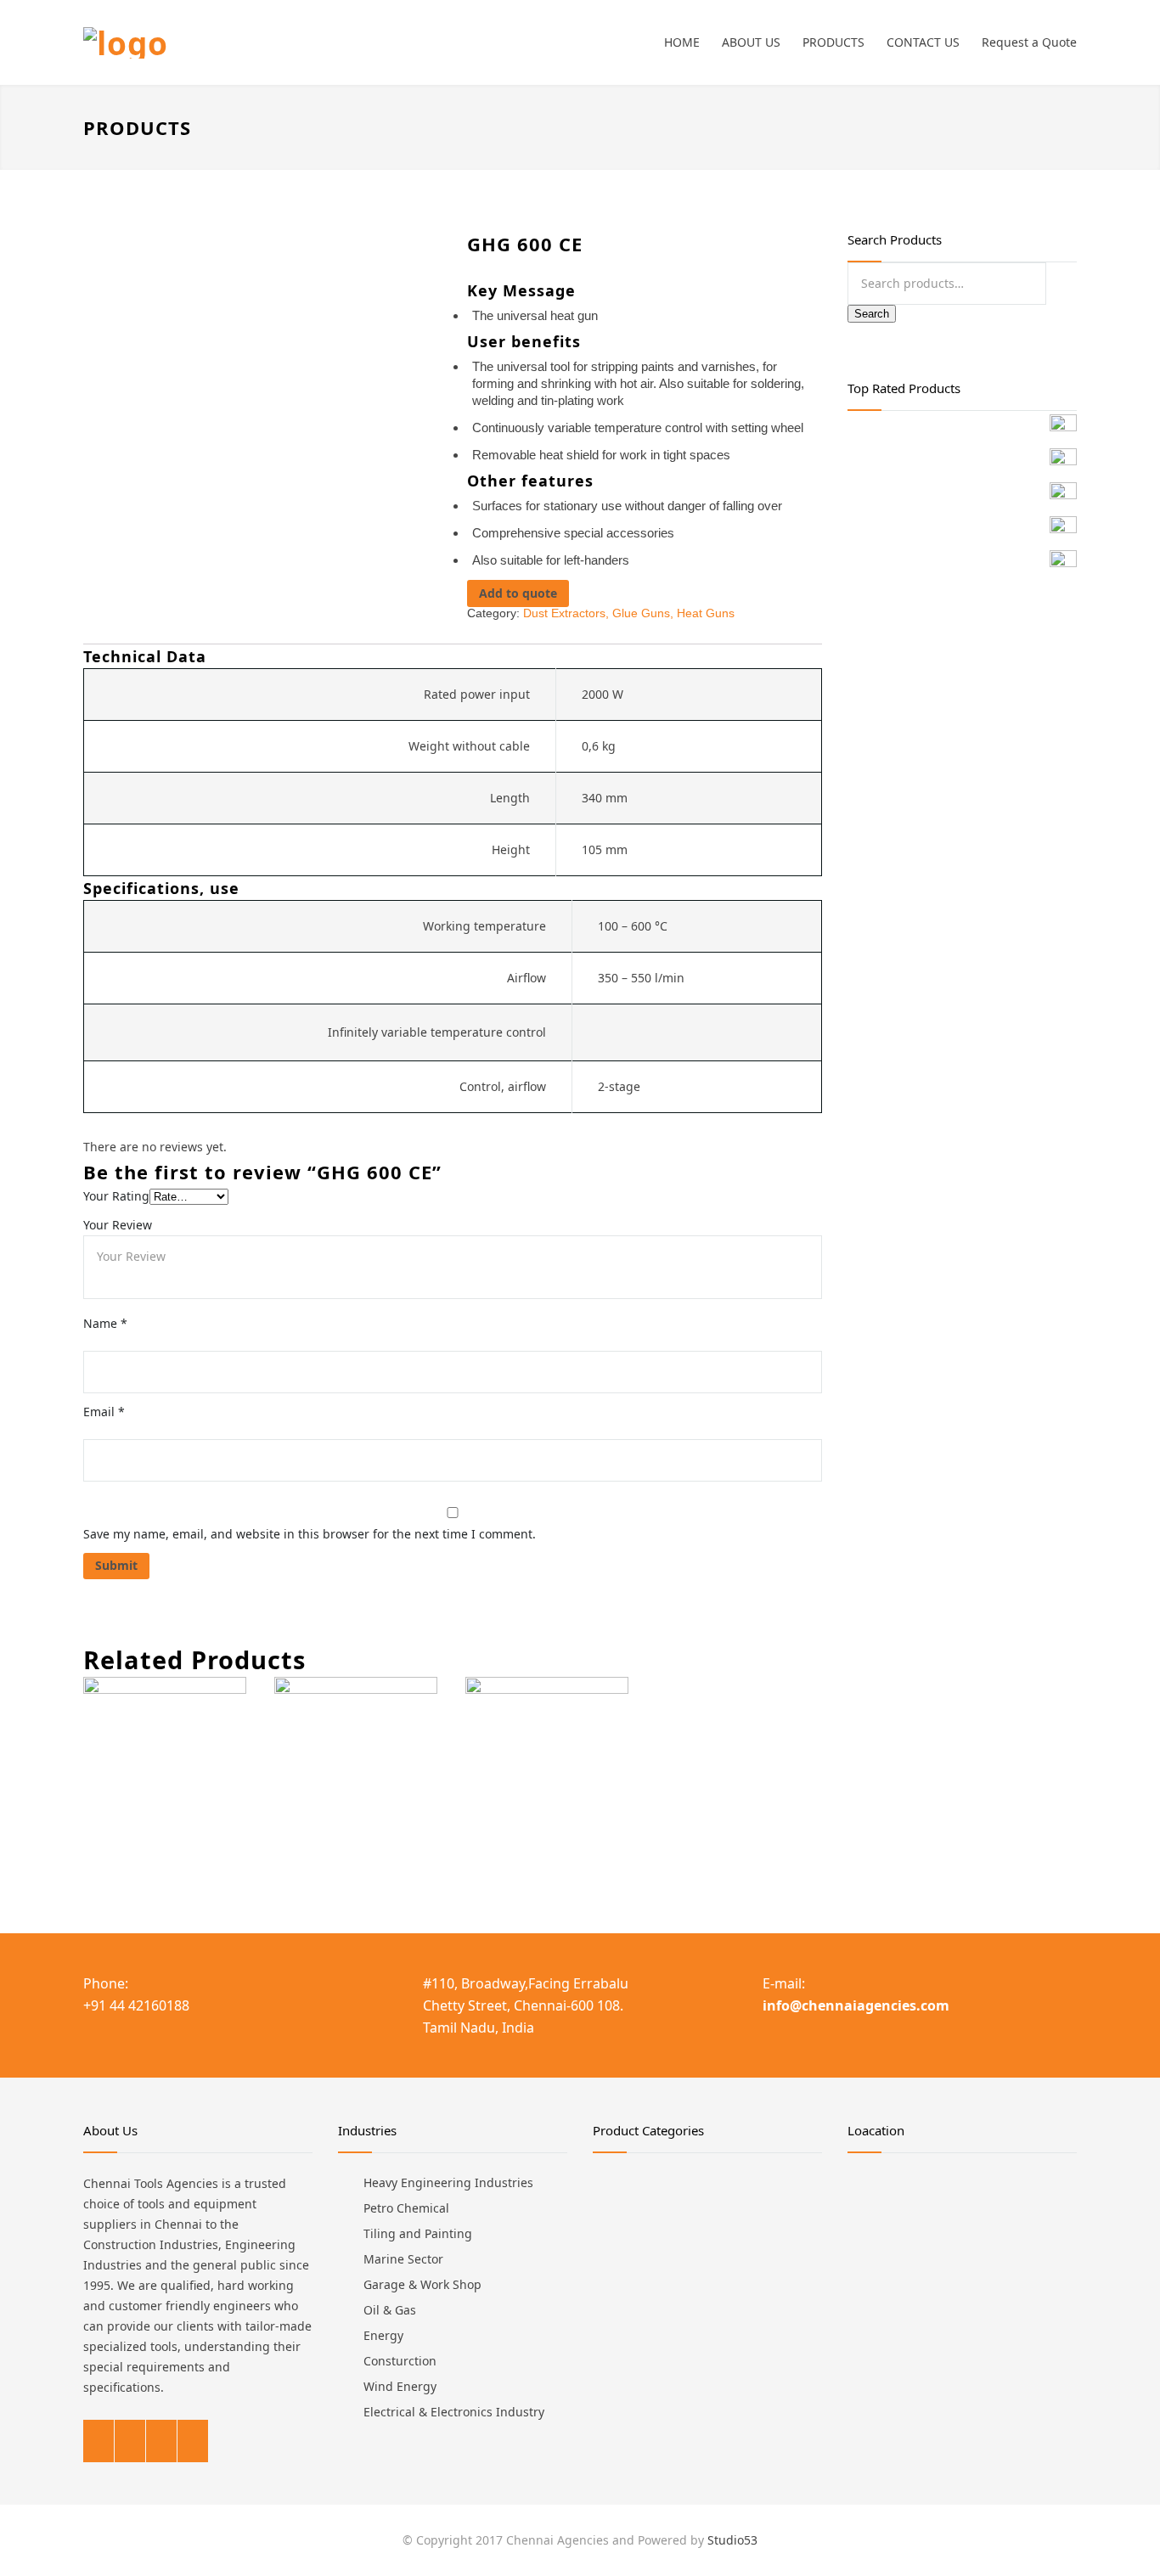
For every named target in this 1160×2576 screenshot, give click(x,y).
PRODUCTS (833, 42)
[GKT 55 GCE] (356, 1775)
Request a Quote (1029, 42)
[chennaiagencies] (240, 43)
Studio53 (732, 2540)
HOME (682, 42)
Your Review (118, 1225)
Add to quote (518, 593)
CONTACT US (923, 42)
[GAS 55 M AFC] (165, 1775)
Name (105, 1323)
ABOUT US (751, 42)
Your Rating (116, 1196)
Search (872, 314)
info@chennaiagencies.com (856, 2005)
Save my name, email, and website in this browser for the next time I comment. (310, 1534)
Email (104, 1412)
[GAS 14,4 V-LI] (547, 1775)
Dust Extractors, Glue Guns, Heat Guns (629, 613)
